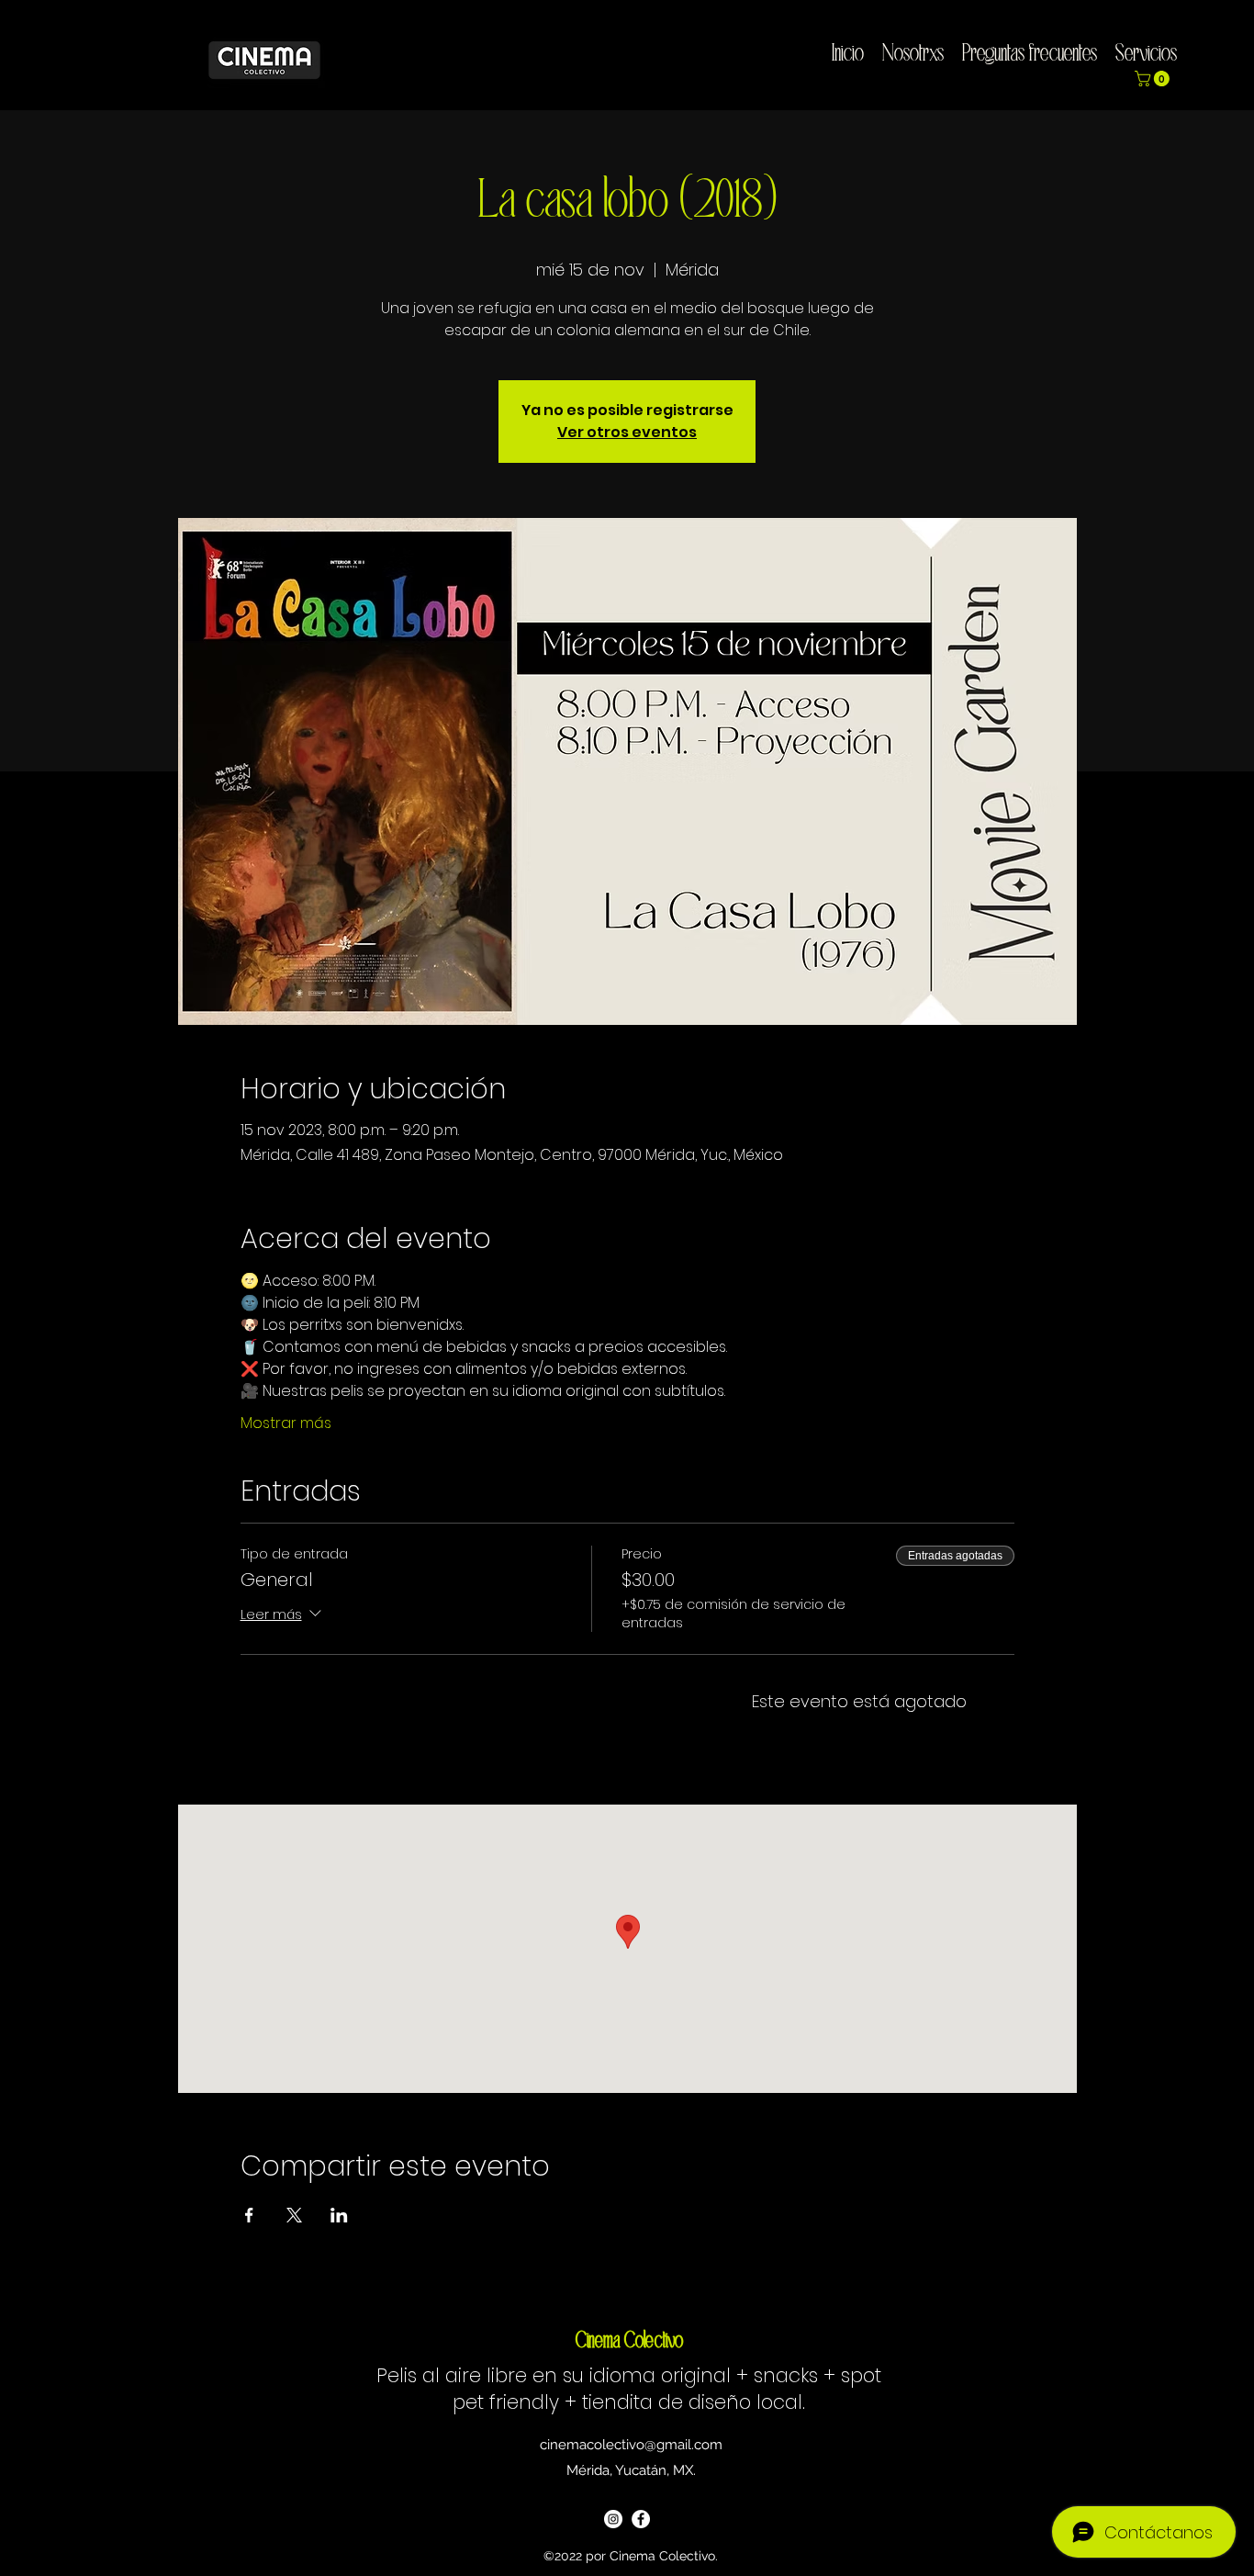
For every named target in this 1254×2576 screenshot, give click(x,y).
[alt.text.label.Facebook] (1237, 47)
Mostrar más (286, 1423)
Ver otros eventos (627, 432)
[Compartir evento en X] (294, 2215)
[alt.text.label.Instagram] (1209, 47)
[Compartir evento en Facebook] (249, 2215)
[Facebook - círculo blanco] (641, 2519)
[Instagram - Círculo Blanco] (613, 2519)
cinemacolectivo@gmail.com (631, 2445)
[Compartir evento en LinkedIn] (339, 2215)
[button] (1154, 79)
